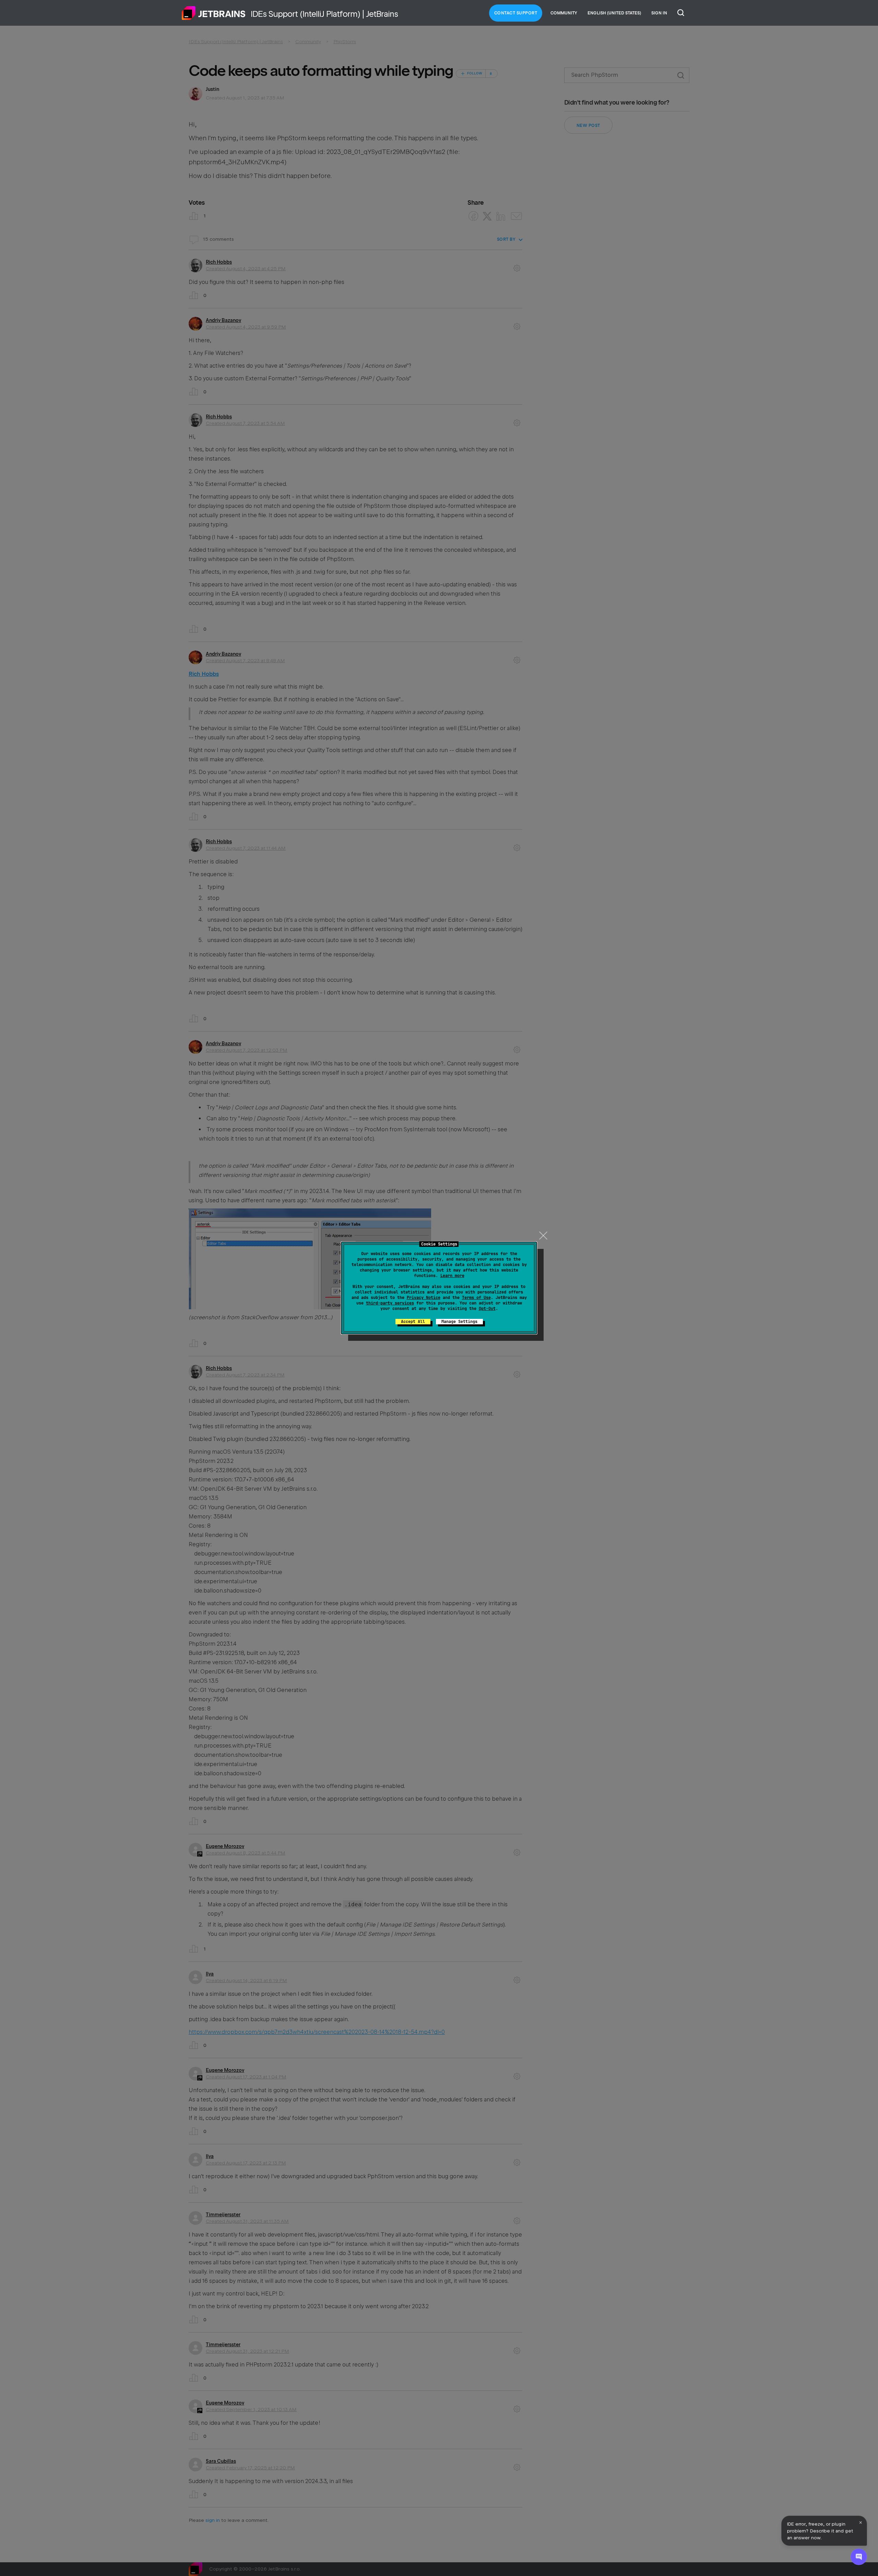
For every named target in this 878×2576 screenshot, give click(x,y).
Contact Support (516, 13)
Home (214, 13)
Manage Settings (459, 1322)
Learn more (452, 1276)
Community (564, 13)
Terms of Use (476, 1298)
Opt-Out (487, 1309)
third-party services (390, 1303)
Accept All (413, 1322)
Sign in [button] (659, 13)
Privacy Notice (424, 1298)
